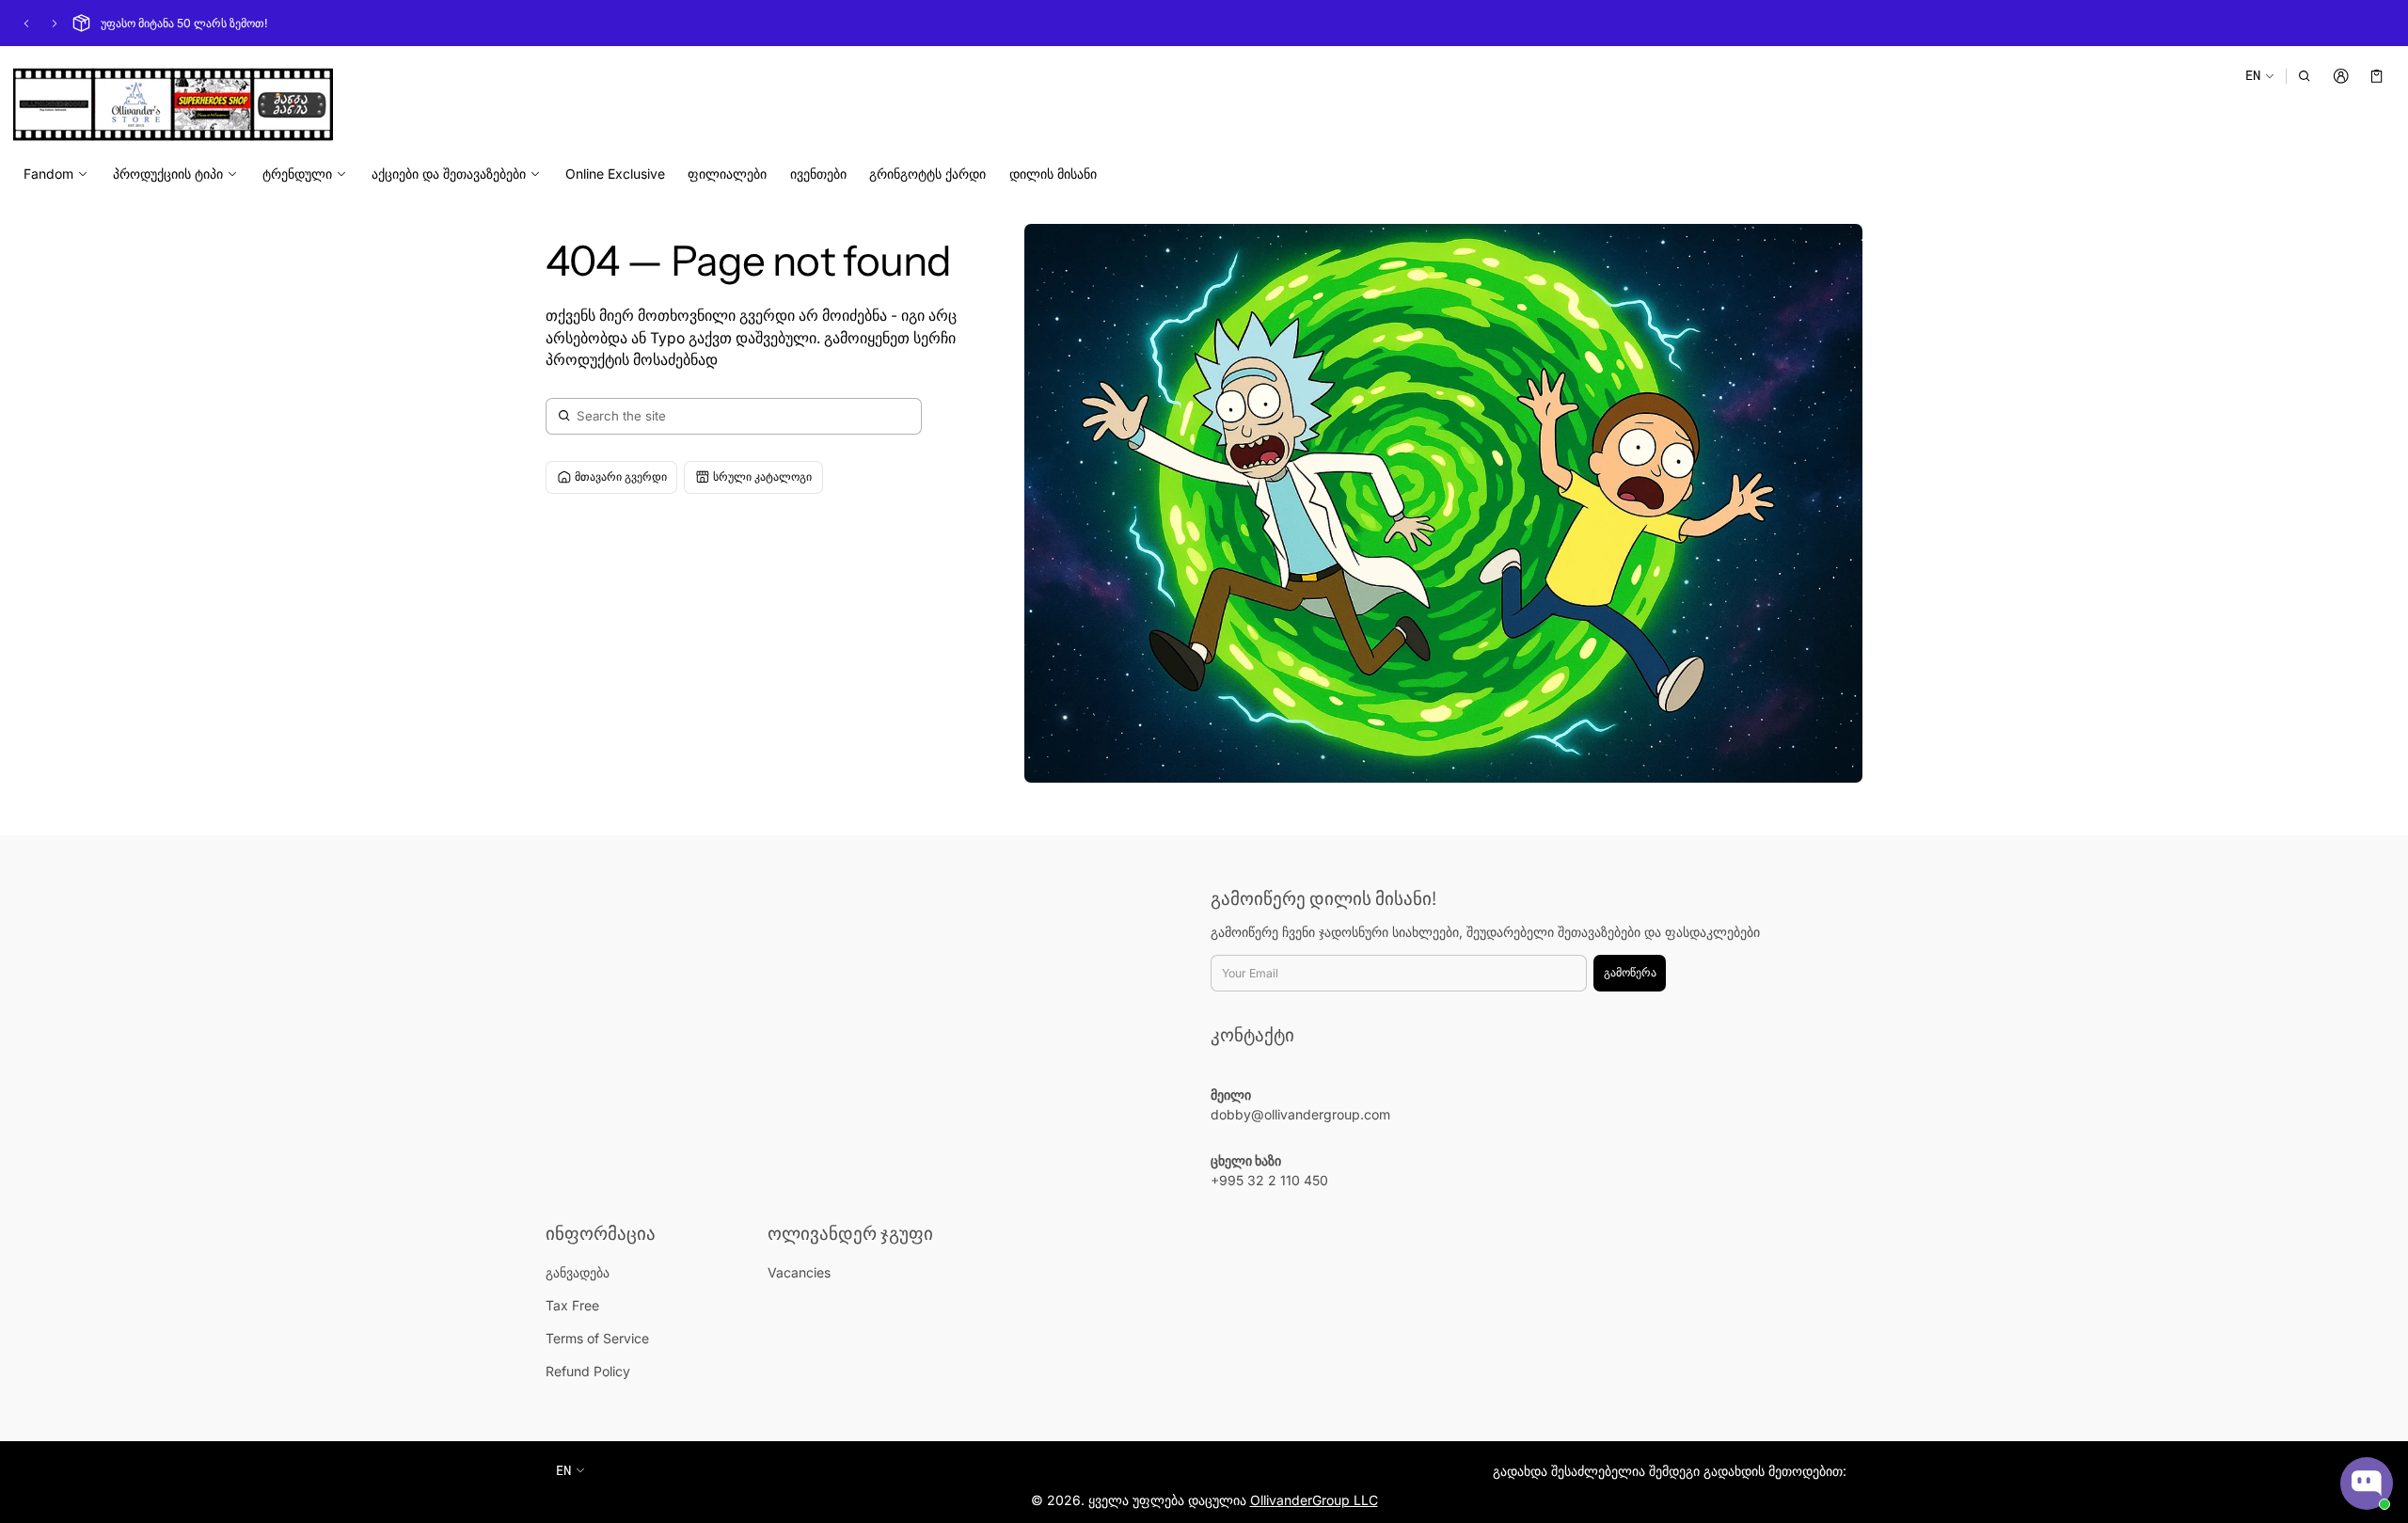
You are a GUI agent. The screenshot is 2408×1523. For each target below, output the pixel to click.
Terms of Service (597, 1338)
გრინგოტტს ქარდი (927, 174)
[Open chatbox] (2367, 1483)
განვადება (578, 1272)
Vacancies (799, 1272)
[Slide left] (26, 24)
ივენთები (818, 174)
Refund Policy (588, 1371)
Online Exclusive (615, 174)
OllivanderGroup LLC (1314, 1500)
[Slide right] (55, 24)
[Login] (2341, 76)
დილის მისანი (1053, 174)
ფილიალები (727, 174)
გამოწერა (1630, 972)
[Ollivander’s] (173, 104)
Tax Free (572, 1305)
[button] (2305, 76)
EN (2253, 75)
